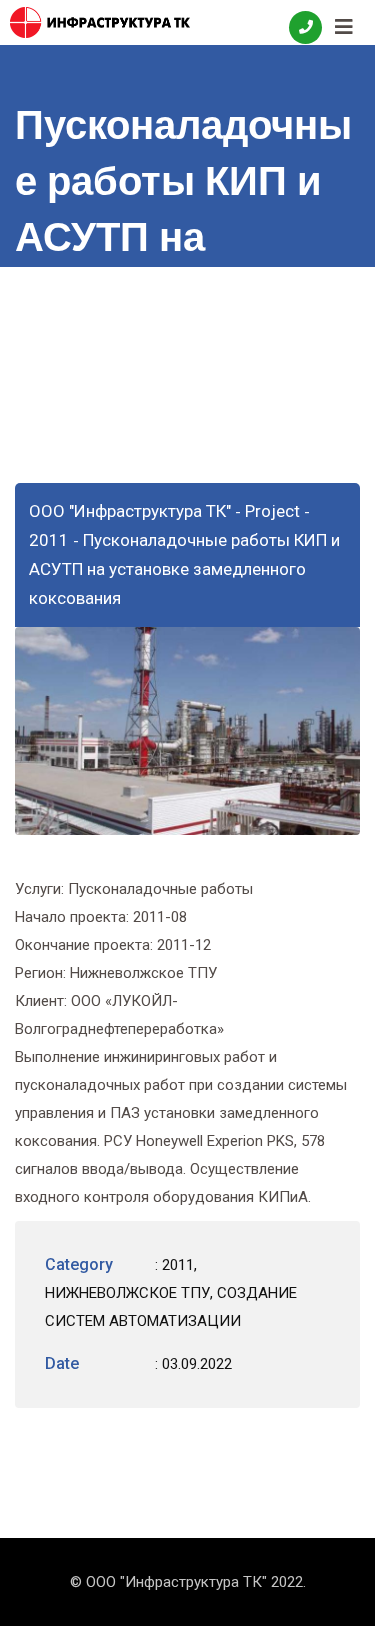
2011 (178, 1265)
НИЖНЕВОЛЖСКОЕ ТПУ (127, 1293)
